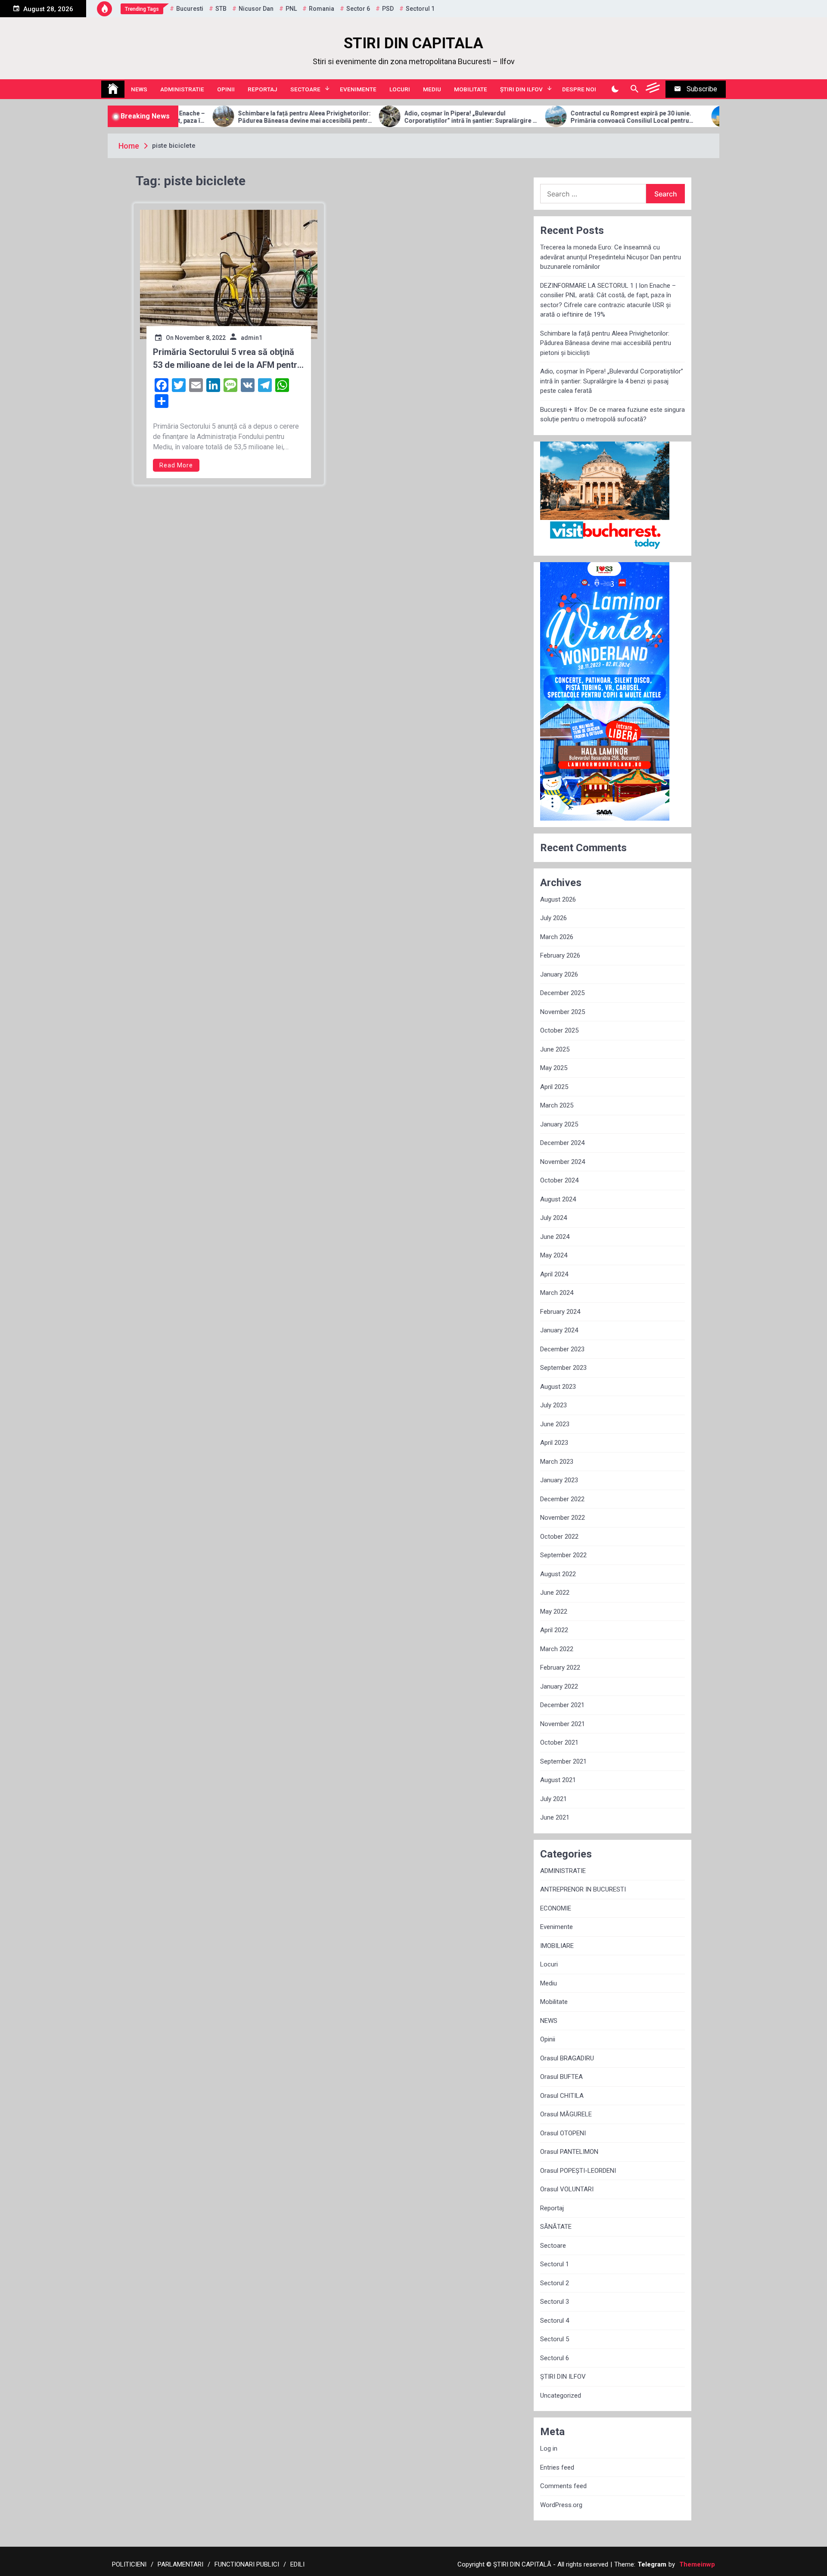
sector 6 (358, 9)
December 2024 (562, 1143)
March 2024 (557, 1293)
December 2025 (562, 993)
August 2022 (558, 1574)
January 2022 (559, 1686)
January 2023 (559, 1480)
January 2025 (559, 1124)
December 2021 (562, 1705)
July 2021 (553, 1799)
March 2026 (557, 937)
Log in (549, 2448)
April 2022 (554, 1630)
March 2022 (557, 1649)
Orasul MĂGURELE (566, 2114)
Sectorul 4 (555, 2321)
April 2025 (554, 1087)
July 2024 (553, 1218)
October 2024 (559, 1180)
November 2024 (563, 1162)
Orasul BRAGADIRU (567, 2058)
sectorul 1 (420, 9)
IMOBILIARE (557, 1946)
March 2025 (557, 1105)
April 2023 (554, 1443)
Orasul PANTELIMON (569, 2152)
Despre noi (579, 89)
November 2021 (563, 1724)
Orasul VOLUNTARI (567, 2189)
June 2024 (555, 1237)
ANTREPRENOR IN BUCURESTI (583, 1889)
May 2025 (554, 1068)
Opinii (226, 89)
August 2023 (558, 1387)
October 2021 (559, 1742)
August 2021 (558, 1780)
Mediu (432, 89)
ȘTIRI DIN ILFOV (521, 89)
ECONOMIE (556, 1908)
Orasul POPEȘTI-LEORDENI (578, 2171)
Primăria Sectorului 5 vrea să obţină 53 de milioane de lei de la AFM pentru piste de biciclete (227, 359)
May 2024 (554, 1255)
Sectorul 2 (555, 2283)
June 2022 (555, 1593)
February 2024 (560, 1312)
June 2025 (555, 1049)
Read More (176, 465)
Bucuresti (190, 9)
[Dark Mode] (615, 89)
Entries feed (557, 2467)
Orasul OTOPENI (563, 2133)
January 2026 (559, 974)
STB (221, 9)
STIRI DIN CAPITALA (413, 43)
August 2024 (558, 1199)
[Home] (113, 89)
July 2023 (553, 1405)
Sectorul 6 (555, 2358)
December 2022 (562, 1499)
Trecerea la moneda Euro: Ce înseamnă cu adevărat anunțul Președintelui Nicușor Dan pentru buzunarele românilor (611, 257)
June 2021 (555, 1817)
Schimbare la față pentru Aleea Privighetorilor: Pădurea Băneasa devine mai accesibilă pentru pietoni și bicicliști (222, 117)
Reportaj (263, 89)
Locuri (400, 89)
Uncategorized (561, 2396)
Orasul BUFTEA (561, 2077)
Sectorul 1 (555, 2264)
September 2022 (563, 1555)
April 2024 (554, 1274)
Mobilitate (471, 89)
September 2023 (563, 1368)
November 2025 (563, 1012)
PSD (388, 9)
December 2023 (562, 1349)
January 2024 (559, 1330)
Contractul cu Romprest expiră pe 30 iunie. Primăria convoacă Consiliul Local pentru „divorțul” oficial (549, 117)
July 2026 (553, 918)
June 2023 (555, 1424)
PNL (291, 9)
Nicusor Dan (256, 9)
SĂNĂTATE (556, 2227)
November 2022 (563, 1518)
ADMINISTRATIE (182, 89)
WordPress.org (561, 2505)
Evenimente (358, 89)
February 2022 (560, 1668)
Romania (322, 9)
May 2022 (554, 1612)
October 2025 (559, 1030)
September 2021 (563, 1761)
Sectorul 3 (555, 2302)
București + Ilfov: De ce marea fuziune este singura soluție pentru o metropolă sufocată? (612, 415)
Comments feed (563, 2486)
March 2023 (557, 1462)
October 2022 (559, 1537)
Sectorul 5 (555, 2339)
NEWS (139, 89)
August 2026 (558, 899)
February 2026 (560, 955)
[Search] (634, 89)
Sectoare (305, 89)
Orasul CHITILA (562, 2096)
